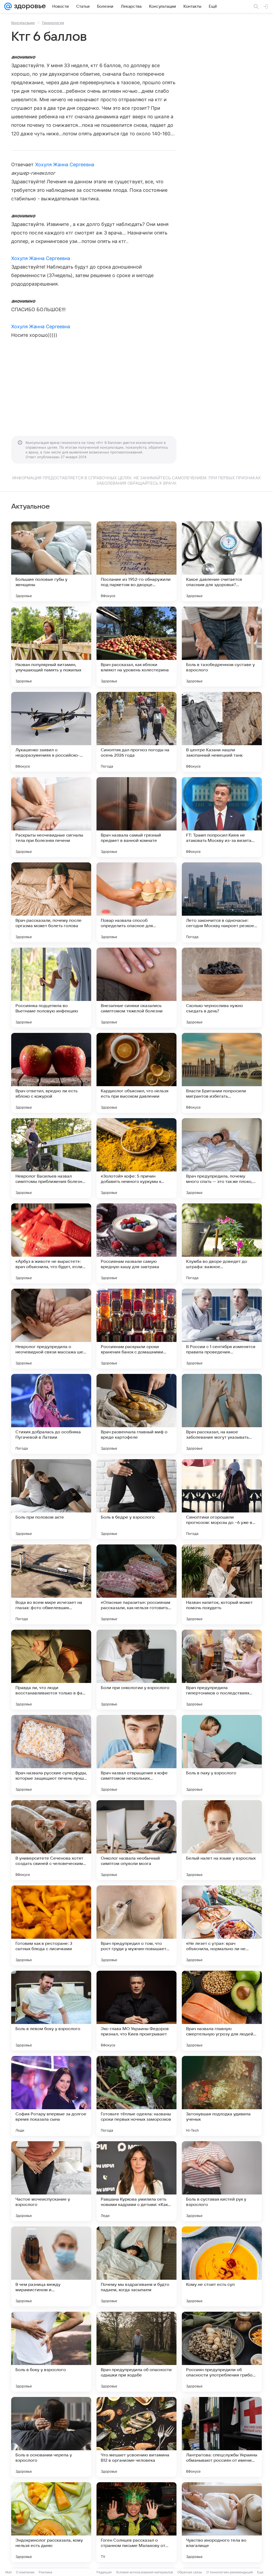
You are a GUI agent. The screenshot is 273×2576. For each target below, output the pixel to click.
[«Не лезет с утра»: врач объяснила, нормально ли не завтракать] (222, 1925)
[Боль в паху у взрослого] (222, 1755)
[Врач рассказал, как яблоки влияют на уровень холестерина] (136, 647)
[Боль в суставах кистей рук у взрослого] (222, 2181)
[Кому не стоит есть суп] (222, 2266)
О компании (25, 2572)
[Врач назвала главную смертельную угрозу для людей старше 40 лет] (222, 2011)
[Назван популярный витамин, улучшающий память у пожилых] (51, 647)
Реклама (45, 2572)
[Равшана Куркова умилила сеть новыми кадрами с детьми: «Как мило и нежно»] (136, 2181)
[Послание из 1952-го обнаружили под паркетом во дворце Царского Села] (136, 561)
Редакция (104, 2572)
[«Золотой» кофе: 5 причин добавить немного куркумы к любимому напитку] (136, 1158)
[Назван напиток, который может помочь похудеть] (222, 1584)
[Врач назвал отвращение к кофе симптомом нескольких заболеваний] (136, 1755)
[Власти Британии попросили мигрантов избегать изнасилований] (222, 1073)
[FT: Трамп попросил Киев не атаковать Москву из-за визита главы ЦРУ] (222, 817)
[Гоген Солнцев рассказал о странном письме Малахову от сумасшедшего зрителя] (136, 2522)
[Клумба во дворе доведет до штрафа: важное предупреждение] (222, 1243)
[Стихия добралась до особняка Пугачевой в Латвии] (51, 1414)
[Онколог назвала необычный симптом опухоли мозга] (136, 1840)
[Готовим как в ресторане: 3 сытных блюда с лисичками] (51, 1925)
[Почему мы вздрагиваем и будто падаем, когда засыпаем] (136, 2266)
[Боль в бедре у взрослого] (136, 1499)
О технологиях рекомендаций (230, 2572)
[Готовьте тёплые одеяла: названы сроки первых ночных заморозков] (136, 2096)
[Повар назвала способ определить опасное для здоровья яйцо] (136, 902)
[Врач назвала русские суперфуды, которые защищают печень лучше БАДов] (51, 1755)
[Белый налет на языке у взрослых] (222, 1840)
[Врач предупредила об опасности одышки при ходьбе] (136, 2352)
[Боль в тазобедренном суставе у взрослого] (222, 647)
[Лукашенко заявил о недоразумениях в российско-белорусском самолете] (51, 732)
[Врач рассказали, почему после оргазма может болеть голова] (51, 902)
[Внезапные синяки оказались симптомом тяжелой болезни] (136, 988)
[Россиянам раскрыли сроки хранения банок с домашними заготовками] (136, 1329)
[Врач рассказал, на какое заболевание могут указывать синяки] (222, 1414)
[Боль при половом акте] (51, 1499)
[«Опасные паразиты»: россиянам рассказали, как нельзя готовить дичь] (136, 1584)
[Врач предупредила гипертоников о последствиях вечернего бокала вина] (222, 1670)
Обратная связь (190, 2572)
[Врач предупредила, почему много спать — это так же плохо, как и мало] (222, 1158)
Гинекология (53, 23)
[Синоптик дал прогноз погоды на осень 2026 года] (136, 732)
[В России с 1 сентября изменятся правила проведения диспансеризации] (222, 1329)
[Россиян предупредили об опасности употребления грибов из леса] (222, 2352)
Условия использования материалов (144, 2572)
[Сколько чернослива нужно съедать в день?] (222, 988)
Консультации (23, 23)
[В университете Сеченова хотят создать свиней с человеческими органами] (51, 1840)
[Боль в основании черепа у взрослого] (51, 2437)
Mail (9, 2572)
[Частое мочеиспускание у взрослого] (51, 2181)
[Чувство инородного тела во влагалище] (222, 2522)
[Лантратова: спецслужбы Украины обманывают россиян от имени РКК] (222, 2437)
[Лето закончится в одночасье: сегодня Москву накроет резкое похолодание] (222, 902)
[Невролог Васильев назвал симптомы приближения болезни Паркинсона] (51, 1158)
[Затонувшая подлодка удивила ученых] (222, 2096)
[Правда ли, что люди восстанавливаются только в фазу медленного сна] (51, 1670)
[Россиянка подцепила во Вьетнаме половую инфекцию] (51, 988)
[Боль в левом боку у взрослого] (51, 2011)
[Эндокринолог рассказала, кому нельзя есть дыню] (51, 2522)
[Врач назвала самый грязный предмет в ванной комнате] (136, 817)
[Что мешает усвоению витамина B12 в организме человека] (136, 2437)
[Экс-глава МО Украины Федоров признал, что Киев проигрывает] (136, 2011)
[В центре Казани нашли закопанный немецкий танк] (222, 732)
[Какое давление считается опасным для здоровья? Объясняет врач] (222, 561)
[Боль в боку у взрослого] (51, 2352)
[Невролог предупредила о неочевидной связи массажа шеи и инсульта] (51, 1329)
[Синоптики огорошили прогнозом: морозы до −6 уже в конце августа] (222, 1499)
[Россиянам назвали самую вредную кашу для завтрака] (136, 1243)
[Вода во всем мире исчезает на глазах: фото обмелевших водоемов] (51, 1584)
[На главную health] (29, 6)
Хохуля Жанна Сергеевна (65, 165)
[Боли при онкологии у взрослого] (136, 1670)
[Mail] (8, 6)
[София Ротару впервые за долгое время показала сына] (51, 2096)
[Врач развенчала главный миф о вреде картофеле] (136, 1414)
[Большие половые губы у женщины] (51, 561)
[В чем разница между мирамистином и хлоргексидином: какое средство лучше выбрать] (51, 2266)
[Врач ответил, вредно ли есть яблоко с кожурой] (51, 1073)
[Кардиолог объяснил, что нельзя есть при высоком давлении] (136, 1073)
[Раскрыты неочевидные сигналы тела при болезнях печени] (51, 817)
